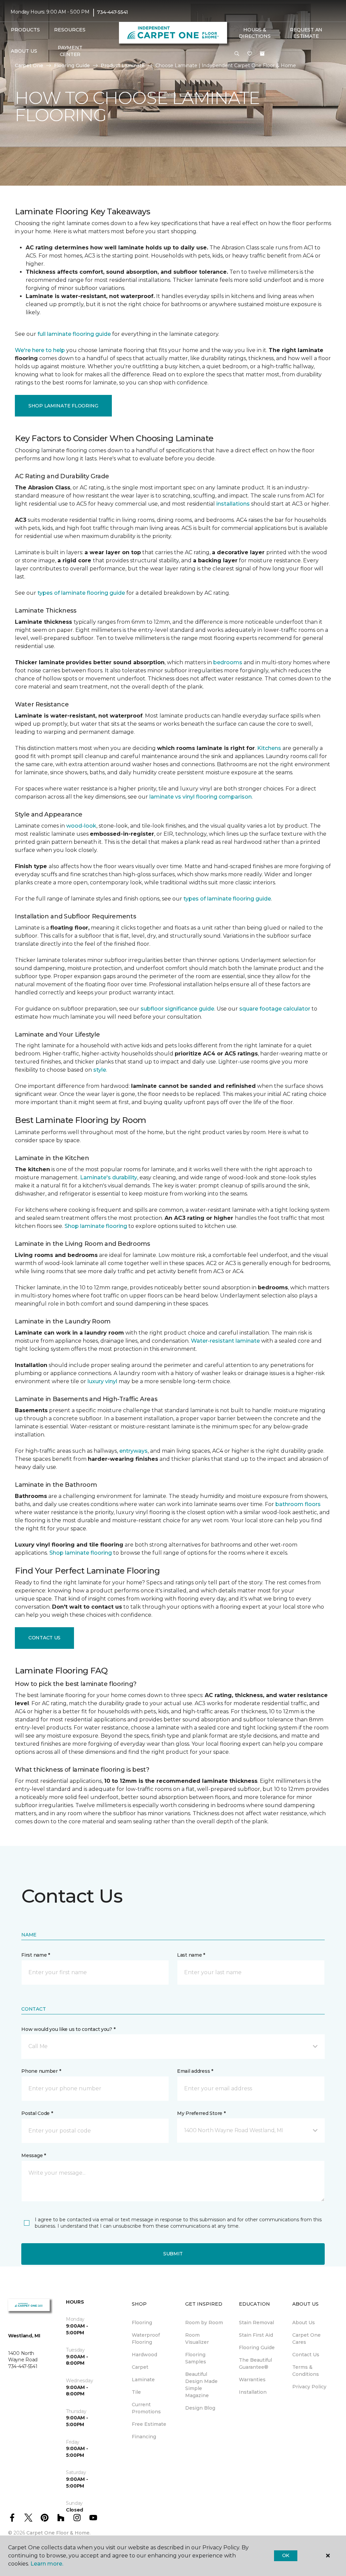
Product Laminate (123, 65)
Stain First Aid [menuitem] (256, 2335)
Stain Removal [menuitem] (256, 2323)
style (100, 1070)
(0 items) (262, 54)
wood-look (81, 826)
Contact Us (44, 1638)
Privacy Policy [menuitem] (309, 2387)
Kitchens (269, 748)
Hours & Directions (255, 33)
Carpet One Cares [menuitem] (306, 2339)
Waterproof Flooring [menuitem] (146, 2339)
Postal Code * (37, 2113)
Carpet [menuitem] (140, 2367)
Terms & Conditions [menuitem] (306, 2371)
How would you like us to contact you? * (68, 2029)
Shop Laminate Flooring (63, 406)
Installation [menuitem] (253, 2392)
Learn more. (47, 2564)
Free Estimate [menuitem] (149, 2424)
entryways (133, 1451)
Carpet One (29, 65)
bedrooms (228, 662)
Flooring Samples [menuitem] (196, 2358)
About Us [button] (24, 51)
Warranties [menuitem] (252, 2380)
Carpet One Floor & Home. (58, 2533)
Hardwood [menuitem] (144, 2355)
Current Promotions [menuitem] (146, 2408)
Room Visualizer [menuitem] (197, 2339)
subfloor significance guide (177, 1009)
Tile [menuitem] (136, 2392)
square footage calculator (275, 1009)
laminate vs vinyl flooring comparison (201, 797)
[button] (237, 54)
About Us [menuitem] (304, 2323)
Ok (286, 2555)
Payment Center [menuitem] (70, 51)
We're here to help (40, 350)
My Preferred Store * (201, 2113)
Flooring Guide (72, 65)
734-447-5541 (113, 12)
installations (233, 504)
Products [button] (25, 30)
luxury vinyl (102, 1381)
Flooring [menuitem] (142, 2323)
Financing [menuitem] (144, 2437)
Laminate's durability (109, 1177)
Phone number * (41, 2071)
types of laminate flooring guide (81, 593)
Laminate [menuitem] (143, 2380)
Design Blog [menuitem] (200, 2408)
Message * (33, 2155)
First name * (36, 1955)
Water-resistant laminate (225, 1341)
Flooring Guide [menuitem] (257, 2347)
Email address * (195, 2071)
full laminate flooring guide (74, 334)
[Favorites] (250, 54)
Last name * (191, 1955)
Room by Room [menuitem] (204, 2323)
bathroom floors (298, 1504)
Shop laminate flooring (96, 1226)
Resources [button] (70, 30)
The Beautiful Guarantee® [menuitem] (255, 2364)
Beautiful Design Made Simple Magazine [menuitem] (201, 2385)
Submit (173, 2254)
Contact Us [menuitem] (306, 2355)
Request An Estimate (306, 33)
